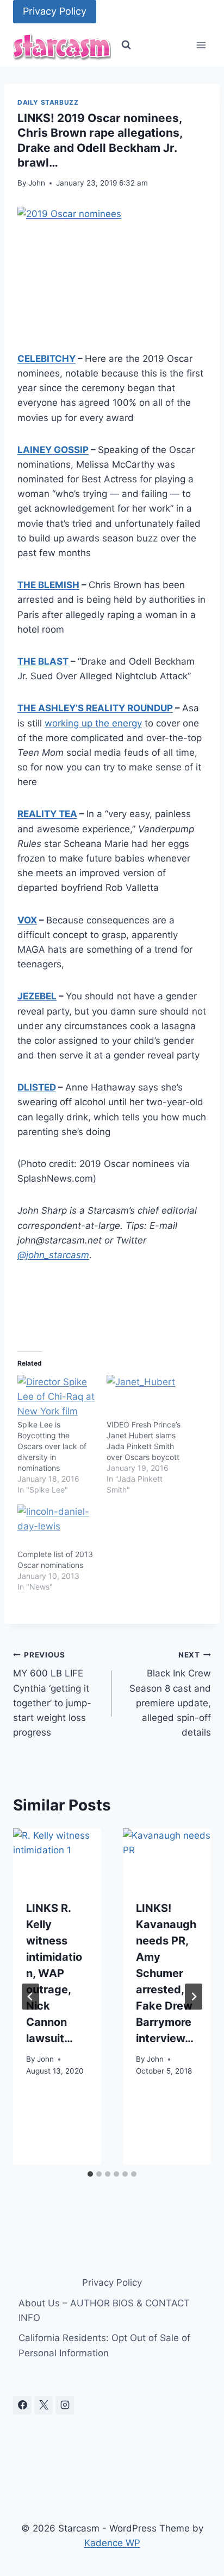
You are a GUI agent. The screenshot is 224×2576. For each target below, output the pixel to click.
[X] (43, 2405)
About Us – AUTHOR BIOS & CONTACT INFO (104, 2310)
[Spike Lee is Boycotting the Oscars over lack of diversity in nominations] (57, 1397)
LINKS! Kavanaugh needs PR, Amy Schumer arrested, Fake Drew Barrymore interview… (166, 1973)
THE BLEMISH (48, 585)
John (37, 183)
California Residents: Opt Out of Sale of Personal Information (104, 2345)
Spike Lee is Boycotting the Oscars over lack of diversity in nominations (52, 1446)
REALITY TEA (47, 814)
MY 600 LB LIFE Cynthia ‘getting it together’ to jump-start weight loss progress (52, 1694)
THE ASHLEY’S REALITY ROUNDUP (95, 708)
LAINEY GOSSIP (53, 450)
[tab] (90, 2174)
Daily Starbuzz (48, 102)
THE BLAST (43, 661)
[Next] (194, 1997)
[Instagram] (65, 2405)
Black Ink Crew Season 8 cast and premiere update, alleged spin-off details (170, 1694)
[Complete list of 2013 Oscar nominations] (57, 1527)
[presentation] (57, 1858)
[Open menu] (201, 45)
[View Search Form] (126, 45)
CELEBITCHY (46, 359)
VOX (27, 920)
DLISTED (37, 1087)
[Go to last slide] (30, 1997)
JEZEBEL (37, 996)
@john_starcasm (53, 1255)
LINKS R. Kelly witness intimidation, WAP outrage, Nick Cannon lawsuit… (54, 1973)
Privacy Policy (55, 11)
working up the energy (93, 723)
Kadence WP (112, 2543)
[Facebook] (22, 2405)
